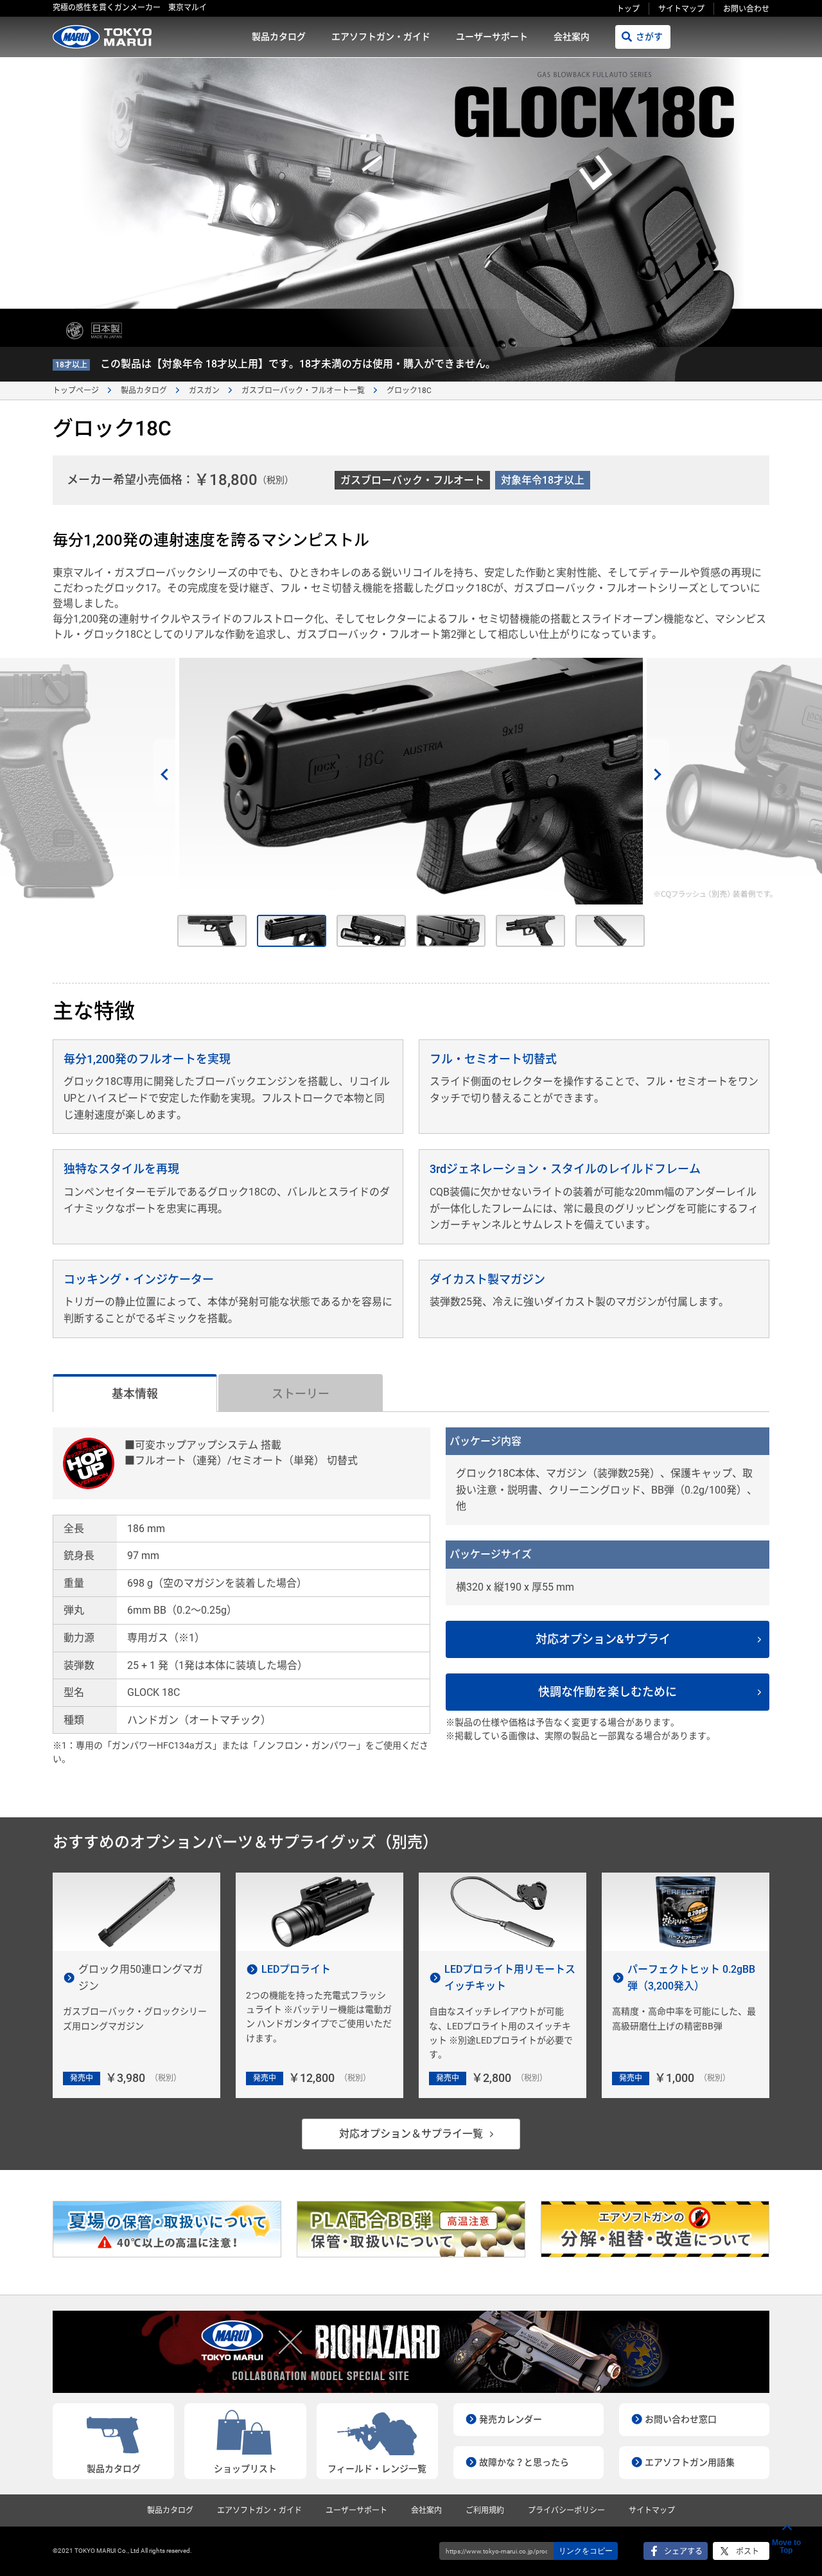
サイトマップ (681, 9)
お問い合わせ (746, 9)
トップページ (76, 391)
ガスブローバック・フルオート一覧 (303, 391)
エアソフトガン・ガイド (381, 37)
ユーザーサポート (492, 37)
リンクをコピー (586, 2551)
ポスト (748, 2552)
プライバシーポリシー (566, 2510)
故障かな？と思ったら (524, 2462)
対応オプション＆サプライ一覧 (411, 2134)
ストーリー (301, 1394)
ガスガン (204, 391)
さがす (649, 37)
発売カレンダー (511, 2419)
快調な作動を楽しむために (608, 1692)
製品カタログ (279, 37)
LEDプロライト (296, 1969)
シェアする (683, 2552)
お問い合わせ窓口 (681, 2419)
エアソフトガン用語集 (690, 2462)
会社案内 (572, 37)
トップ (628, 9)
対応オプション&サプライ (603, 1639)
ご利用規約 (485, 2510)
